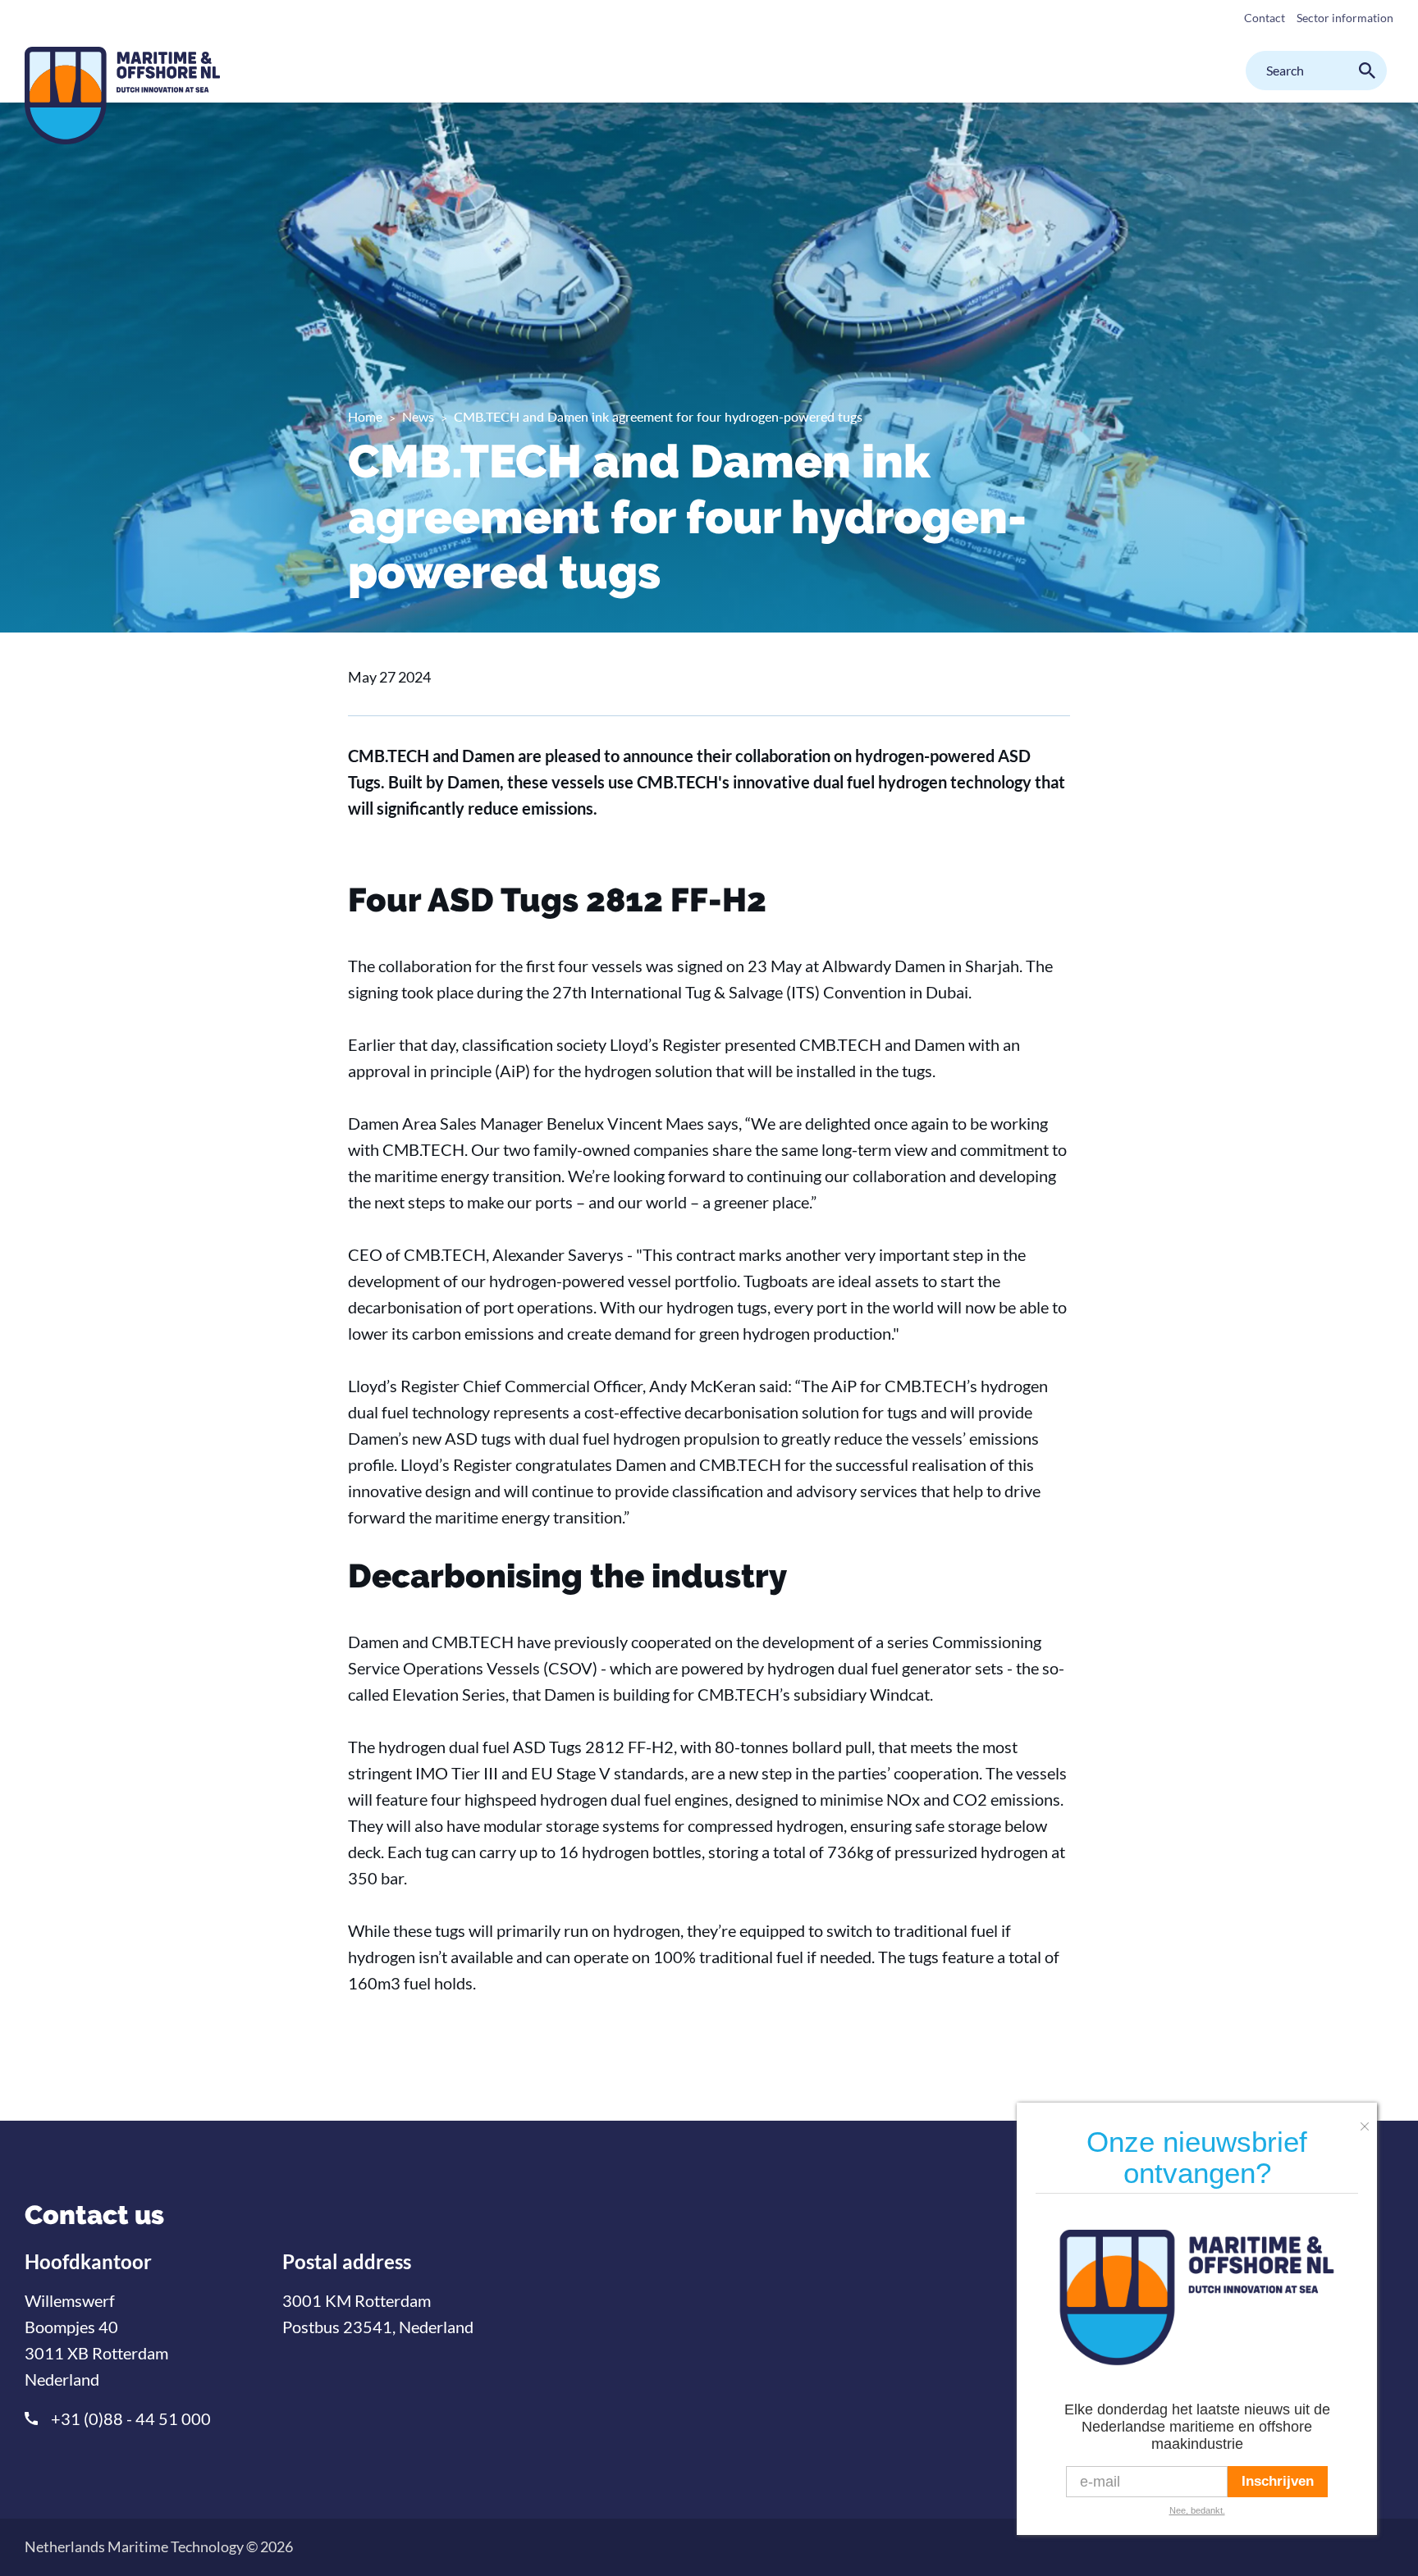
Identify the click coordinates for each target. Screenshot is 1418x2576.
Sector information (1345, 18)
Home (365, 416)
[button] (1369, 2120)
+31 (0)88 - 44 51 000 (131, 2418)
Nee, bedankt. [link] (1197, 2510)
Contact (1265, 18)
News (418, 416)
